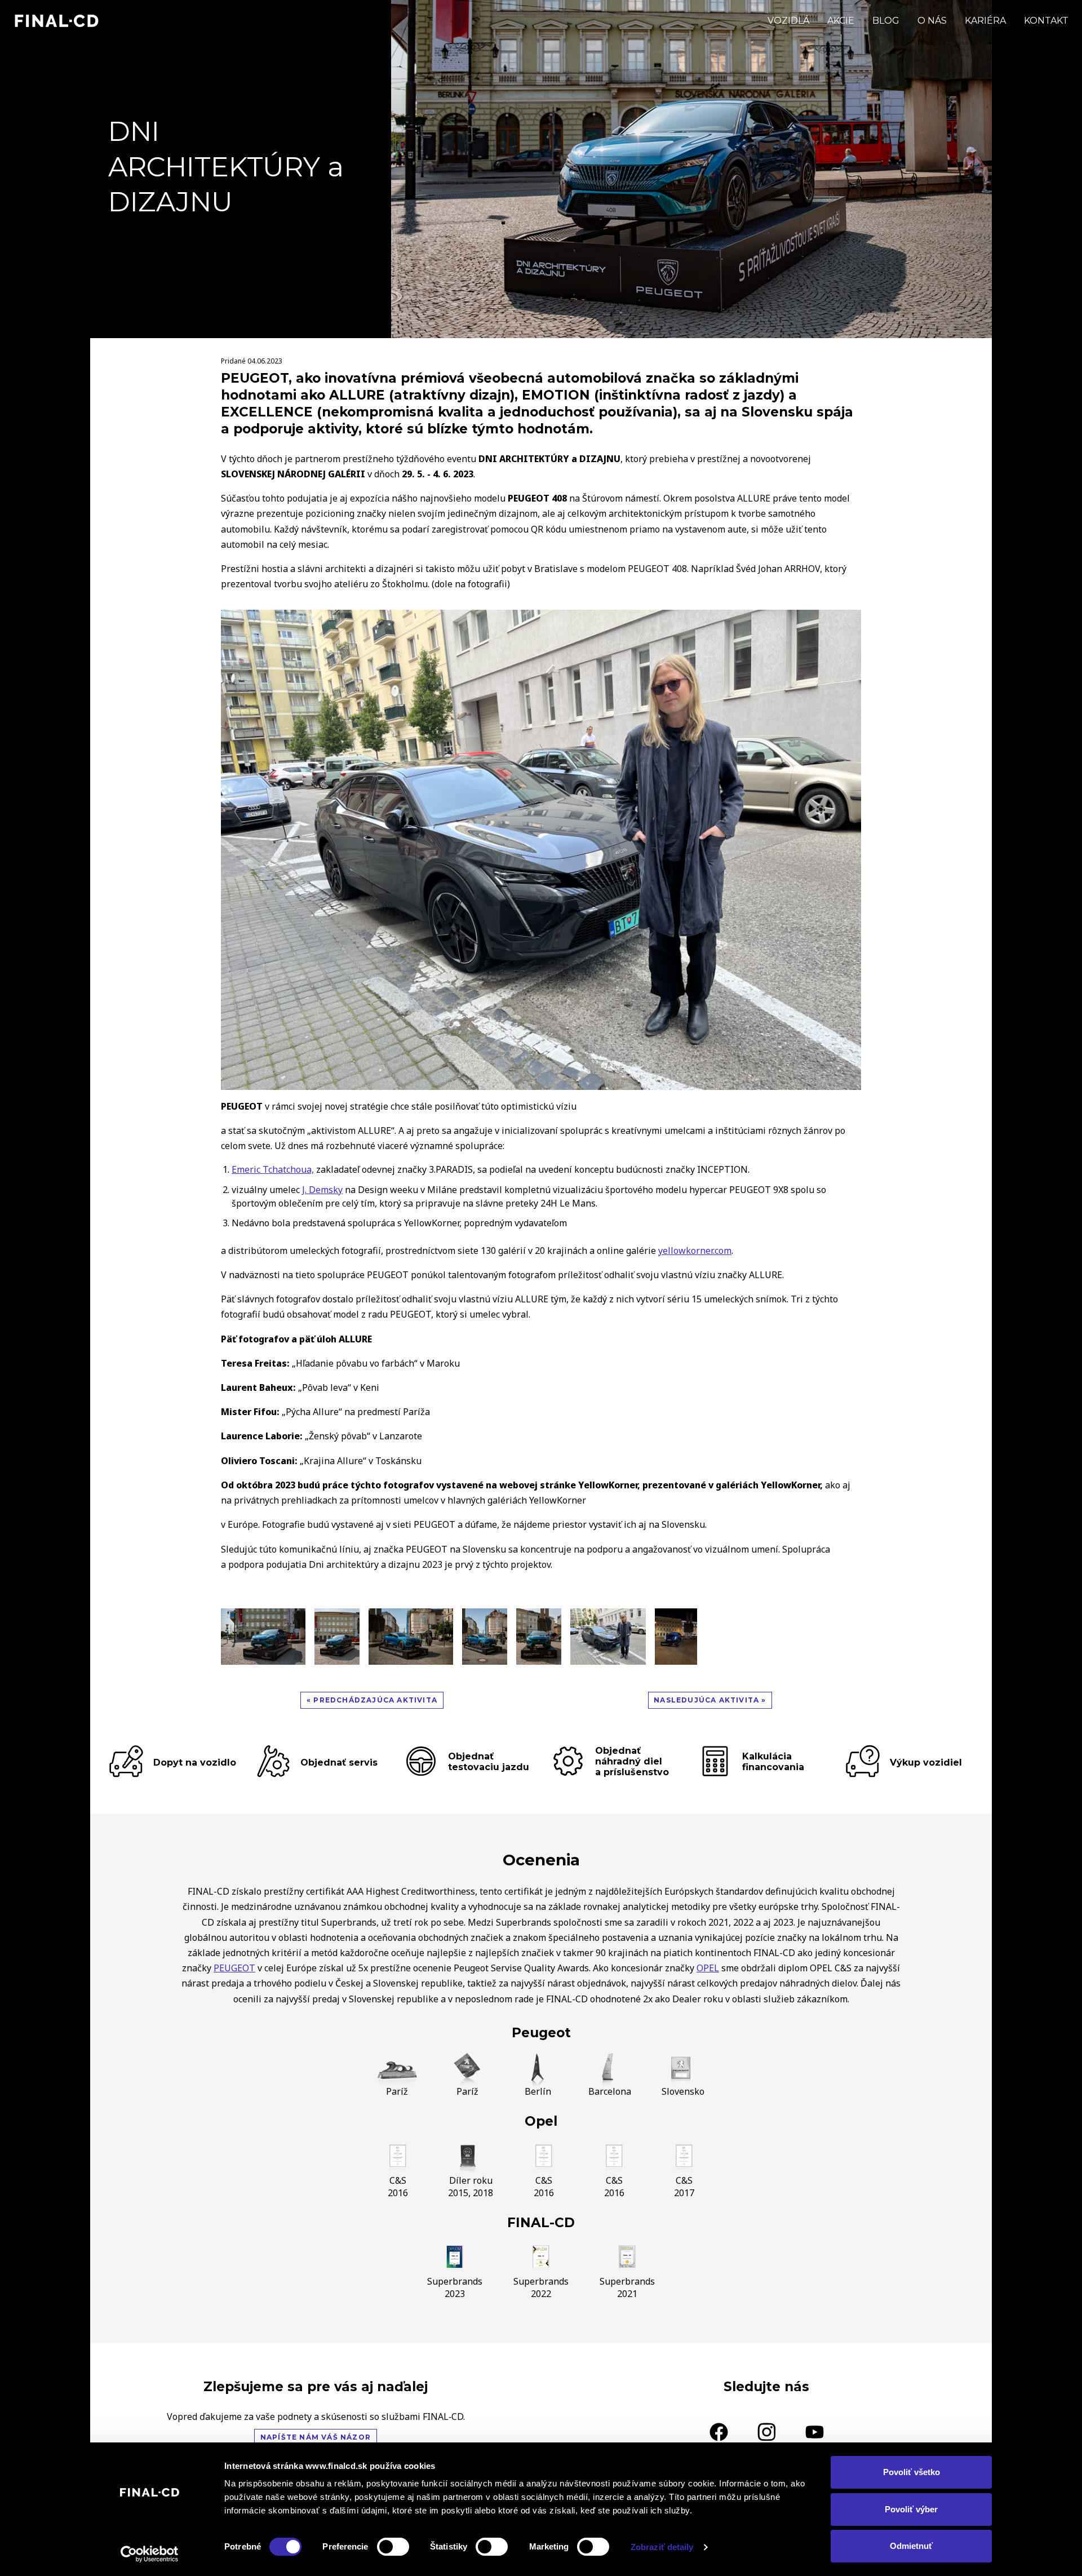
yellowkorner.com (695, 1251)
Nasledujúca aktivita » (710, 1700)
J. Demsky (322, 1190)
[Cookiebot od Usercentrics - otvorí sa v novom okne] (150, 2554)
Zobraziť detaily (662, 2547)
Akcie (841, 21)
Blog (886, 21)
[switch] (393, 2547)
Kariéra (985, 21)
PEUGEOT (234, 1968)
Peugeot (541, 2033)
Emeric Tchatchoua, (273, 1169)
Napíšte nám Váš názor (316, 2437)
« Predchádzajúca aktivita (372, 1700)
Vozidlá (788, 21)
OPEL (708, 1968)
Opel (541, 2121)
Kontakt (1046, 21)
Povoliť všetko (912, 2472)
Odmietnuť (911, 2546)
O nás (932, 21)
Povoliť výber (911, 2509)
